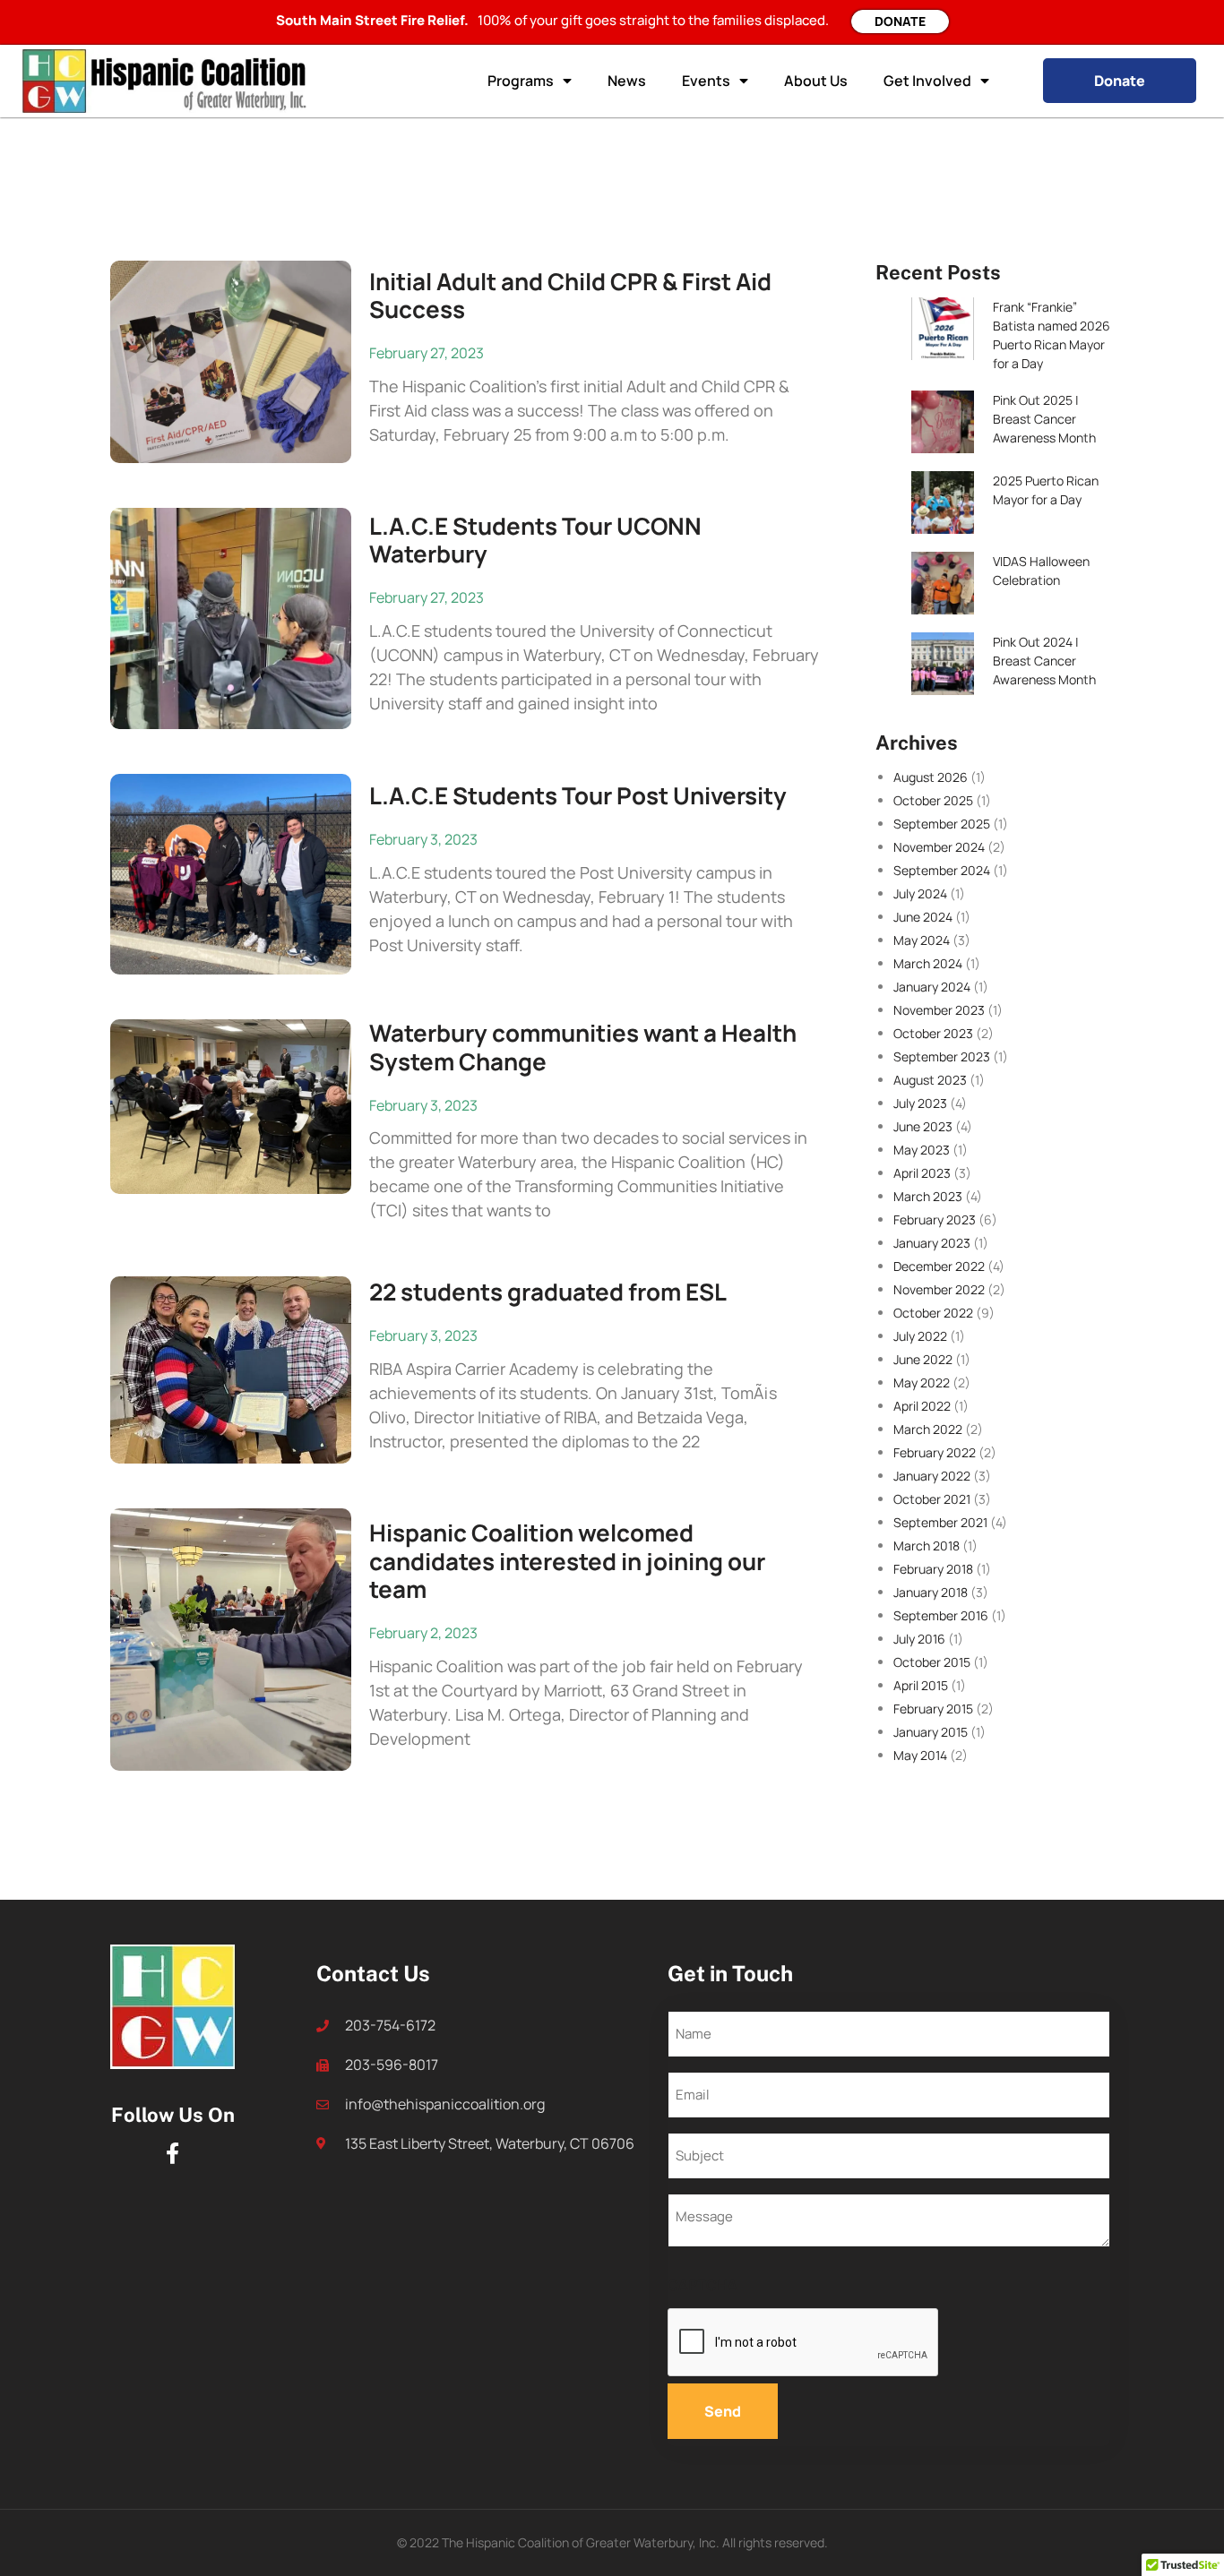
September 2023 (942, 1056)
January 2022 (932, 1476)
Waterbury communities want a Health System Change (583, 1047)
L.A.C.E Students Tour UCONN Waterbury (535, 540)
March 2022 (928, 1429)
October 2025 (933, 800)
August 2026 (931, 777)
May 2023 (922, 1150)
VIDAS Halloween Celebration (1041, 571)
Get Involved (927, 81)
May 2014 (920, 1755)
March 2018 (927, 1546)
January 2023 (932, 1243)
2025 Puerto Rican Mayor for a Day (1046, 490)
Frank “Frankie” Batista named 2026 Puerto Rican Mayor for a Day (1052, 335)
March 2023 (928, 1196)
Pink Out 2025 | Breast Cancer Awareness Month (1044, 419)
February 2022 (935, 1452)
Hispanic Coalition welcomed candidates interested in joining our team (567, 1560)
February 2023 (935, 1219)
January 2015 (931, 1732)
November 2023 (939, 1010)
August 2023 (930, 1080)
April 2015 (921, 1685)
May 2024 (922, 940)
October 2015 (932, 1662)
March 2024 (928, 963)
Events (706, 81)
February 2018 (933, 1569)
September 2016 (941, 1615)
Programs (521, 81)
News (627, 81)
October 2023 (933, 1033)
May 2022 (922, 1382)
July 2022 (920, 1336)
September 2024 (942, 870)
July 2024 (920, 893)
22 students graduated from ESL (548, 1292)
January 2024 (932, 987)
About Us (816, 81)
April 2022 (922, 1406)
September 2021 (940, 1522)
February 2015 (933, 1709)
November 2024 (939, 847)
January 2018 (931, 1592)
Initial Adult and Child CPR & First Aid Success (570, 295)
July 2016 (919, 1639)
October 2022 (933, 1313)
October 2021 (932, 1499)
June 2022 (923, 1359)
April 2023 (922, 1173)
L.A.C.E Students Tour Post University (578, 795)
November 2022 (939, 1289)
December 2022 (939, 1266)
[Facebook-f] (173, 2153)
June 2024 (923, 917)
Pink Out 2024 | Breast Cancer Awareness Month (1044, 661)
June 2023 (923, 1126)
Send (723, 2411)
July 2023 (920, 1103)
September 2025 (942, 824)
